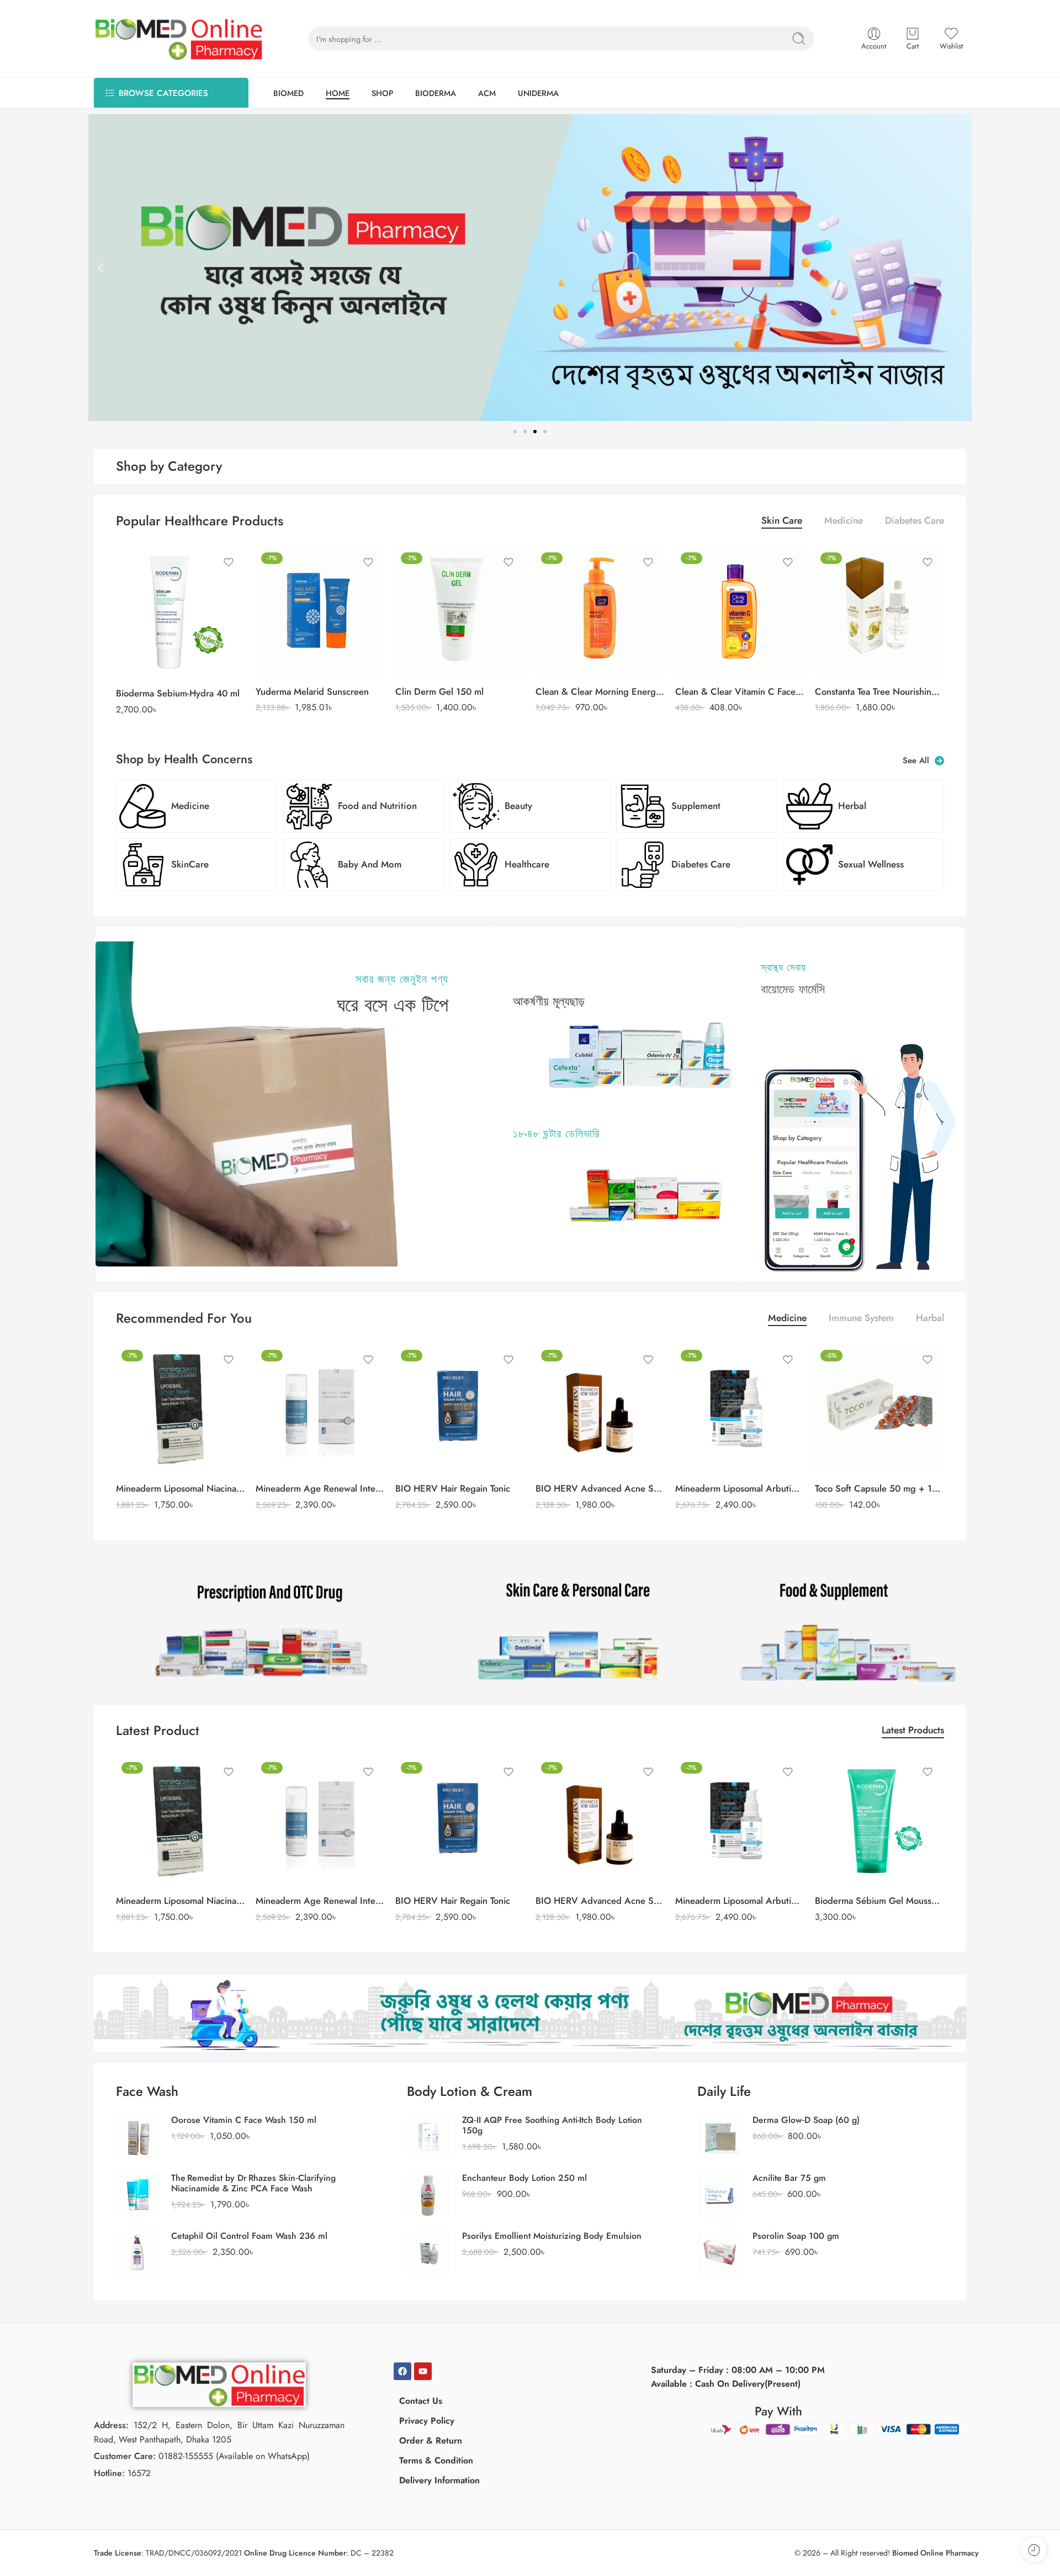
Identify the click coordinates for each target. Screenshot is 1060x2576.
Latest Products (913, 1731)
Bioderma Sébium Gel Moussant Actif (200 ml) (879, 1901)
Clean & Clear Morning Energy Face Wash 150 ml (600, 691)
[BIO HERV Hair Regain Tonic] (460, 1409)
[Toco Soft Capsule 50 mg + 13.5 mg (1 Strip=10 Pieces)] (879, 1409)
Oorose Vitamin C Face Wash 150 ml (244, 2120)
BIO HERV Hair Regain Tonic (453, 1488)
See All (919, 761)
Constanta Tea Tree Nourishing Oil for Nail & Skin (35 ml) (879, 691)
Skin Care (782, 522)
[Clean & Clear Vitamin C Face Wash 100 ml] (740, 611)
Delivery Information (439, 2480)
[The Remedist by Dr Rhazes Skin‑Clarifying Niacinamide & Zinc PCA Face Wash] (138, 2193)
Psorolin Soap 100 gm (796, 2236)
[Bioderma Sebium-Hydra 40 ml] (180, 612)
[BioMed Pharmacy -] (179, 39)
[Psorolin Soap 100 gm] (719, 2251)
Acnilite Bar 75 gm (789, 2178)
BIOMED (288, 93)
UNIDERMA (538, 93)
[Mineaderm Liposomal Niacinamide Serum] (180, 1409)
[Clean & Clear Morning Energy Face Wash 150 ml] (600, 611)
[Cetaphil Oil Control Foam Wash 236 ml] (138, 2251)
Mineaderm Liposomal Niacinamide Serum (180, 1488)
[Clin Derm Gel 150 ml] (460, 611)
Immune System (861, 1319)
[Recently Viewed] (1034, 2550)
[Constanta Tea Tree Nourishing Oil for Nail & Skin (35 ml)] (879, 611)
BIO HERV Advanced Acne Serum (600, 1488)
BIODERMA (436, 93)
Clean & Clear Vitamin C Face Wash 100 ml (740, 691)
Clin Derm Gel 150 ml (439, 691)
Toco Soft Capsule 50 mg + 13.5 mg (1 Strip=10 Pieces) (879, 1488)
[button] (101, 268)
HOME (338, 93)
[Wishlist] (229, 562)
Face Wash (147, 2091)
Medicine (844, 522)
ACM (487, 93)
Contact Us (421, 2401)
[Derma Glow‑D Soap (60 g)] (719, 2135)
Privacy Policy (427, 2421)
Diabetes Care (915, 522)
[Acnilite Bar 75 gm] (719, 2193)
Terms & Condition (436, 2460)
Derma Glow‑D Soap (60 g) (806, 2120)
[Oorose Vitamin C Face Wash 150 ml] (138, 2135)
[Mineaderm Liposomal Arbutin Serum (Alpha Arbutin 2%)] (740, 1409)
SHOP (382, 93)
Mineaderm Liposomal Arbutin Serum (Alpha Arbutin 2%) (740, 1488)
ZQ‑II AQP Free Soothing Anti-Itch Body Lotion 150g (552, 2125)
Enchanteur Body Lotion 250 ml (524, 2178)
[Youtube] (423, 2371)
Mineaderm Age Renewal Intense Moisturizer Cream (320, 1488)
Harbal (930, 1319)
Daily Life (724, 2091)
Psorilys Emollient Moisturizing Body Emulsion (552, 2236)
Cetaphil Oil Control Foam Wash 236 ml (249, 2236)
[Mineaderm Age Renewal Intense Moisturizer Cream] (320, 1409)
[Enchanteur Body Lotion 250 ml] (429, 2193)
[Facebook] (402, 2371)
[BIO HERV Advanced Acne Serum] (600, 1409)
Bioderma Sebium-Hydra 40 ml (178, 693)
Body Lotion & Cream (470, 2091)
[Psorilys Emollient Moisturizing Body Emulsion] (429, 2251)
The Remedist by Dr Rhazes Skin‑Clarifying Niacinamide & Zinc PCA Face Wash (253, 2183)
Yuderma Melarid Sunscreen (312, 691)
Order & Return (431, 2441)
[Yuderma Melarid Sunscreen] (320, 611)
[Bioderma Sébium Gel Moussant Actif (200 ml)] (879, 1821)
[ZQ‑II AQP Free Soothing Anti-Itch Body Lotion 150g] (429, 2135)
